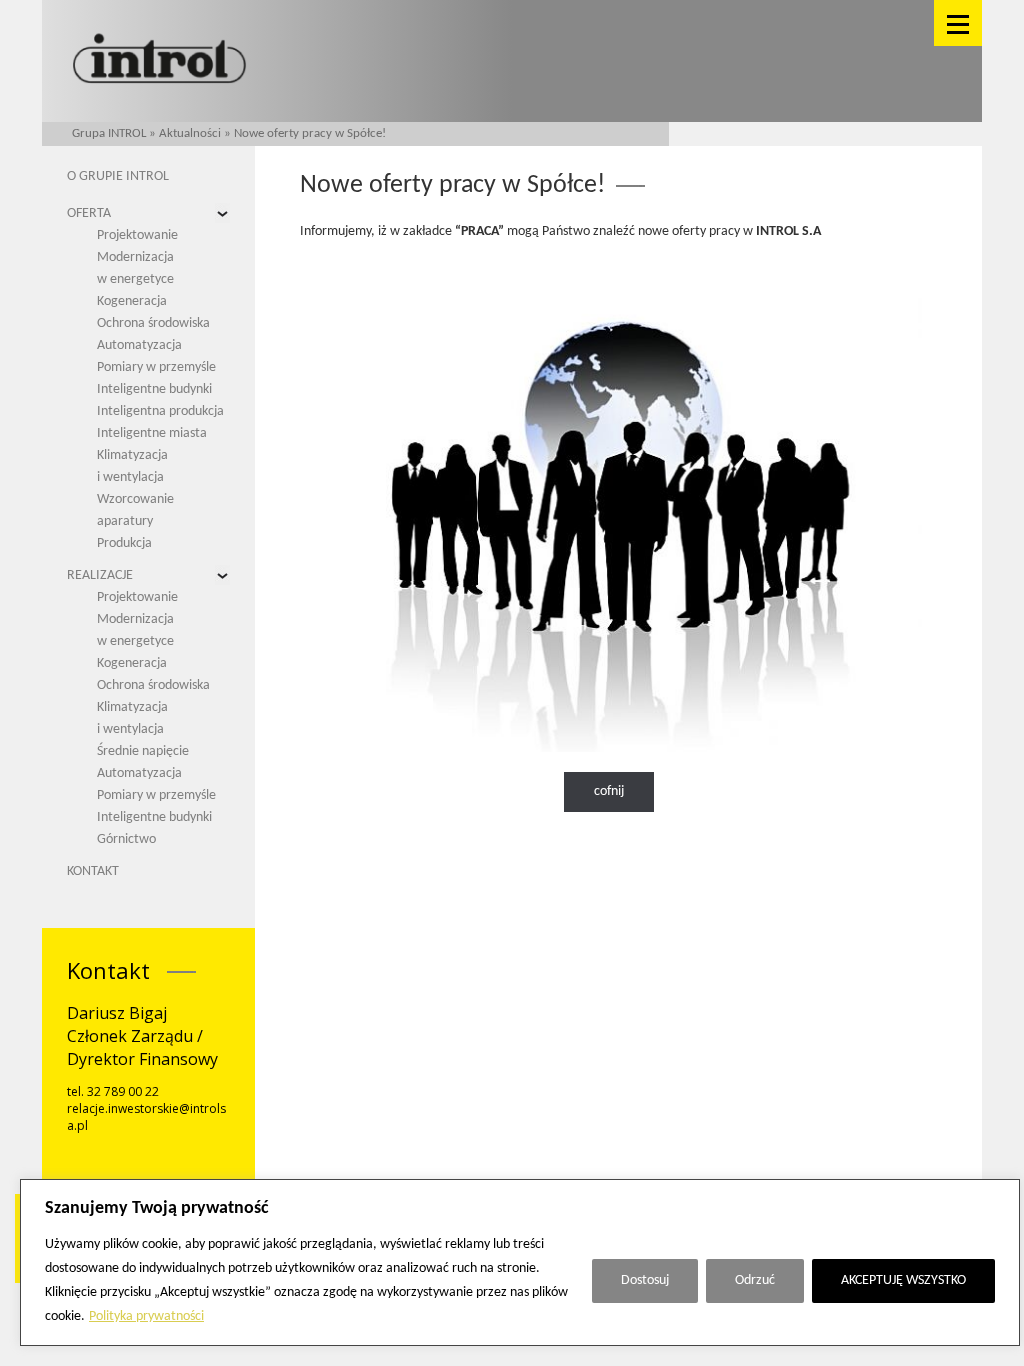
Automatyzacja (139, 345)
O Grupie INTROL (118, 176)
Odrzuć (755, 1280)
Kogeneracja (132, 301)
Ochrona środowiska (153, 323)
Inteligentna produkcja (160, 411)
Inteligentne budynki (154, 389)
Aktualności (190, 133)
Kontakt (93, 871)
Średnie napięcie (143, 751)
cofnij (609, 791)
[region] (520, 1262)
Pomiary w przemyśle (156, 367)
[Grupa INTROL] (159, 60)
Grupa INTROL (109, 133)
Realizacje (100, 575)
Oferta (89, 213)
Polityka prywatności (146, 1316)
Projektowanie (137, 235)
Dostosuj (645, 1280)
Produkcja (124, 543)
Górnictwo (126, 839)
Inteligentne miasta (152, 433)
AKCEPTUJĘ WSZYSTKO (903, 1280)
